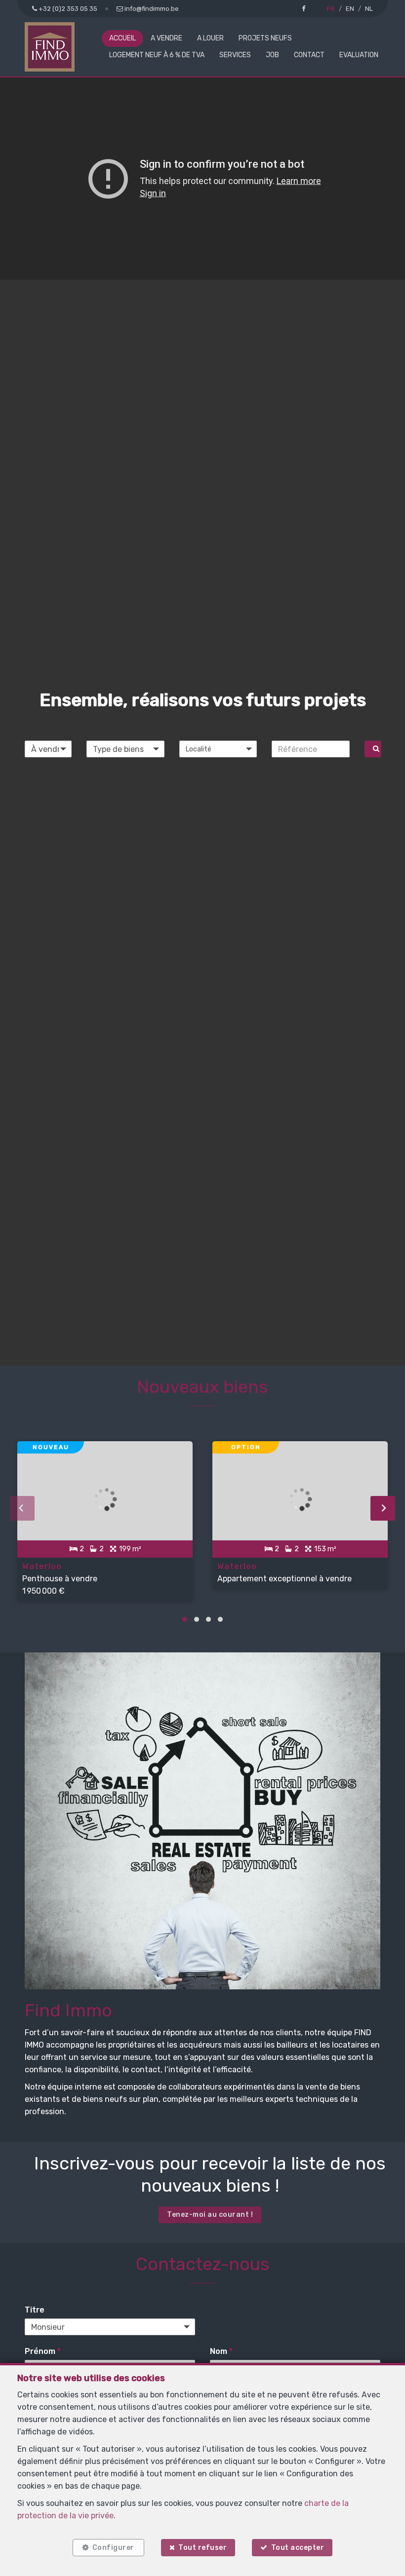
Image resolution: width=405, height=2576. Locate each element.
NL (369, 9)
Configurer (113, 2548)
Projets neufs (265, 38)
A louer (210, 38)
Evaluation (359, 55)
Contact (309, 55)
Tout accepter (298, 2548)
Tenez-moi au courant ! (210, 2215)
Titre (35, 2310)
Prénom (43, 2351)
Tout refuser (202, 2548)
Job (272, 55)
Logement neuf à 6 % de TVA (157, 55)
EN (350, 9)
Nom (221, 2351)
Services (235, 55)
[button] (218, 749)
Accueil (122, 38)
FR (331, 9)
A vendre (166, 38)
